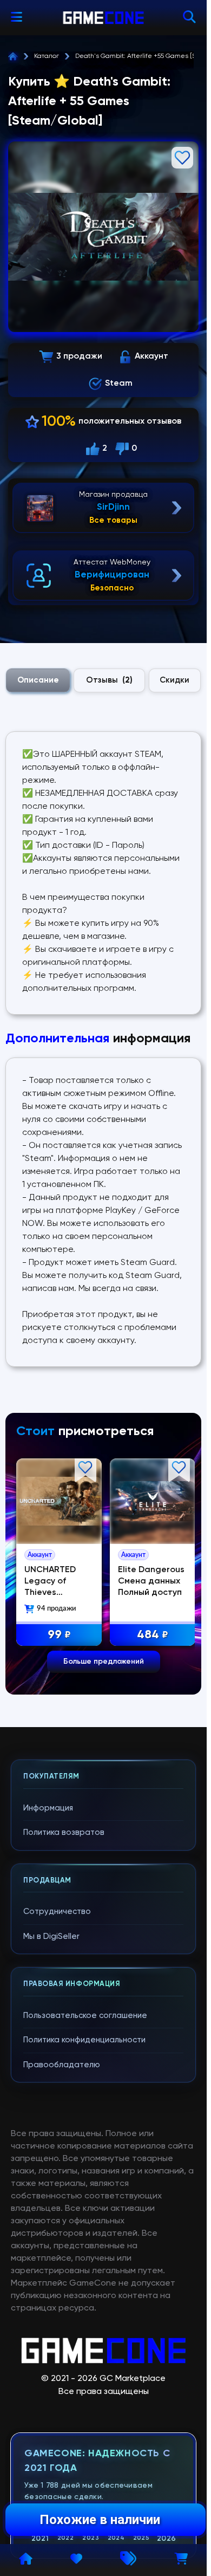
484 (153, 1635)
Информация (48, 1808)
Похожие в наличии (100, 2520)
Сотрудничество (57, 1912)
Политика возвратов (64, 1832)
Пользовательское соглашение (85, 2016)
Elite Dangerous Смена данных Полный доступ (151, 1581)
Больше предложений (104, 1662)
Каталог (47, 56)
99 (59, 1635)
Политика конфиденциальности (84, 2040)
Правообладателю (62, 2065)
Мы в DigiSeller (51, 1936)
